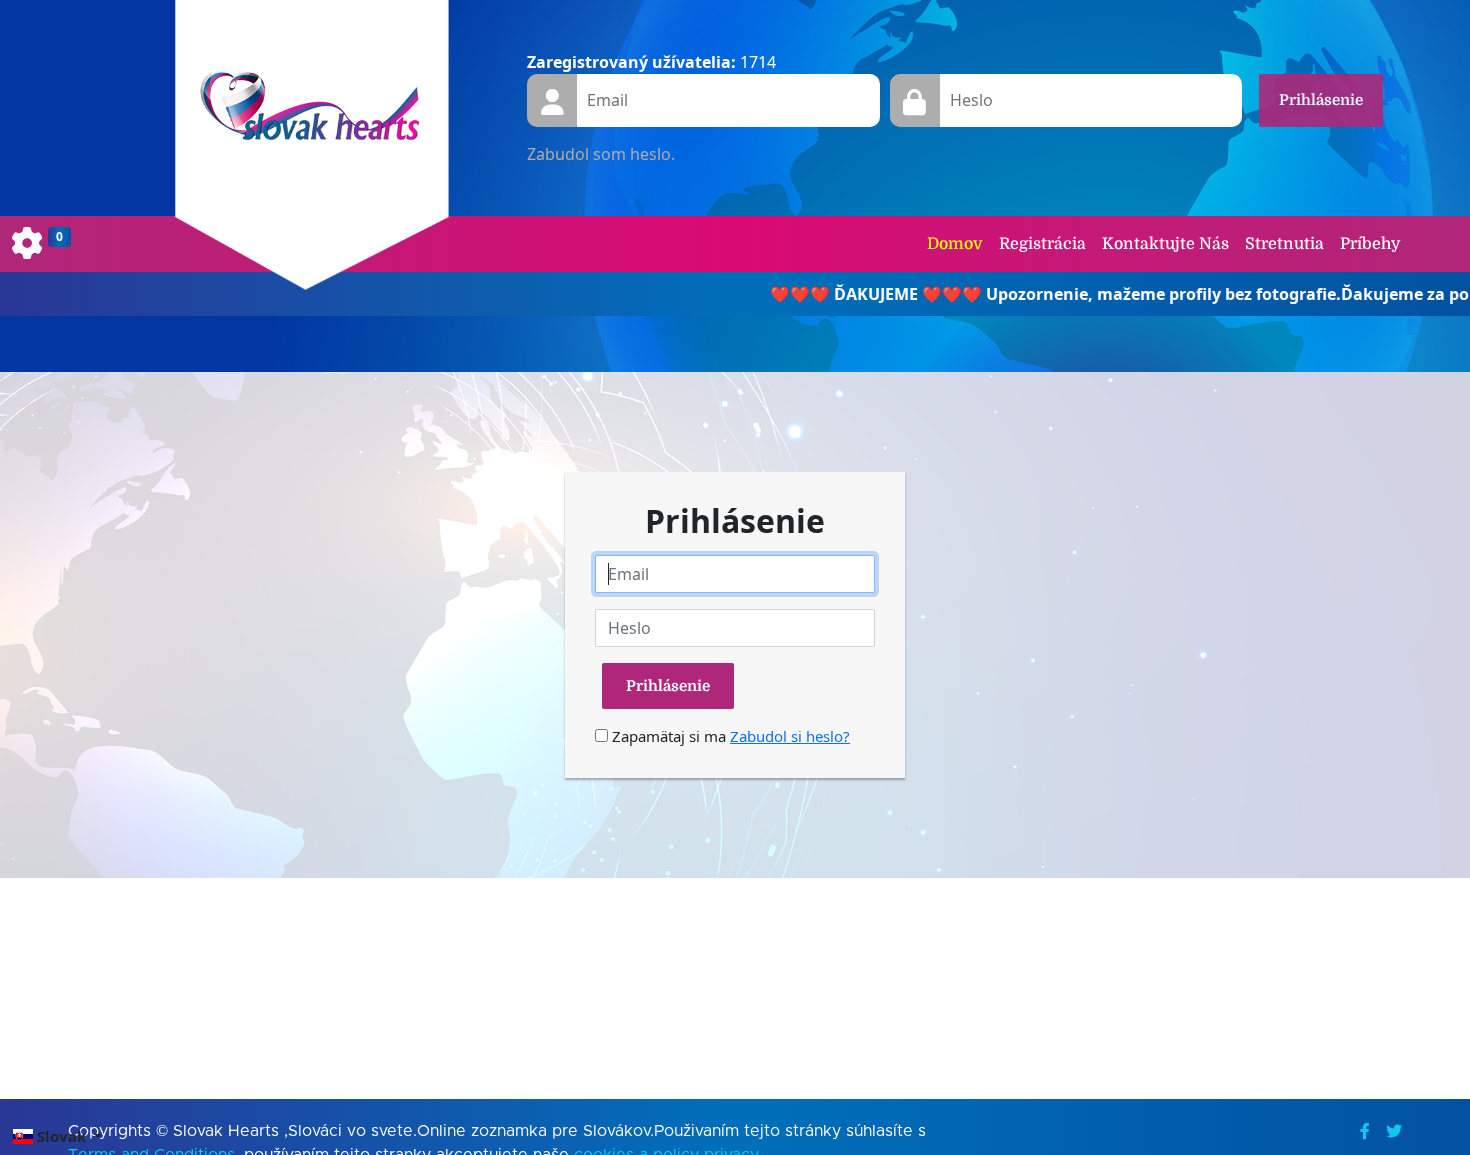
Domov (955, 244)
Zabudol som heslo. (601, 154)
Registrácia (1042, 244)
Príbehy (1370, 244)
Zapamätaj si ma (667, 736)
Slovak (61, 1136)
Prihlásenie (1321, 100)
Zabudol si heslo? (790, 736)
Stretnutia (1284, 244)
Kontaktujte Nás (1165, 244)
